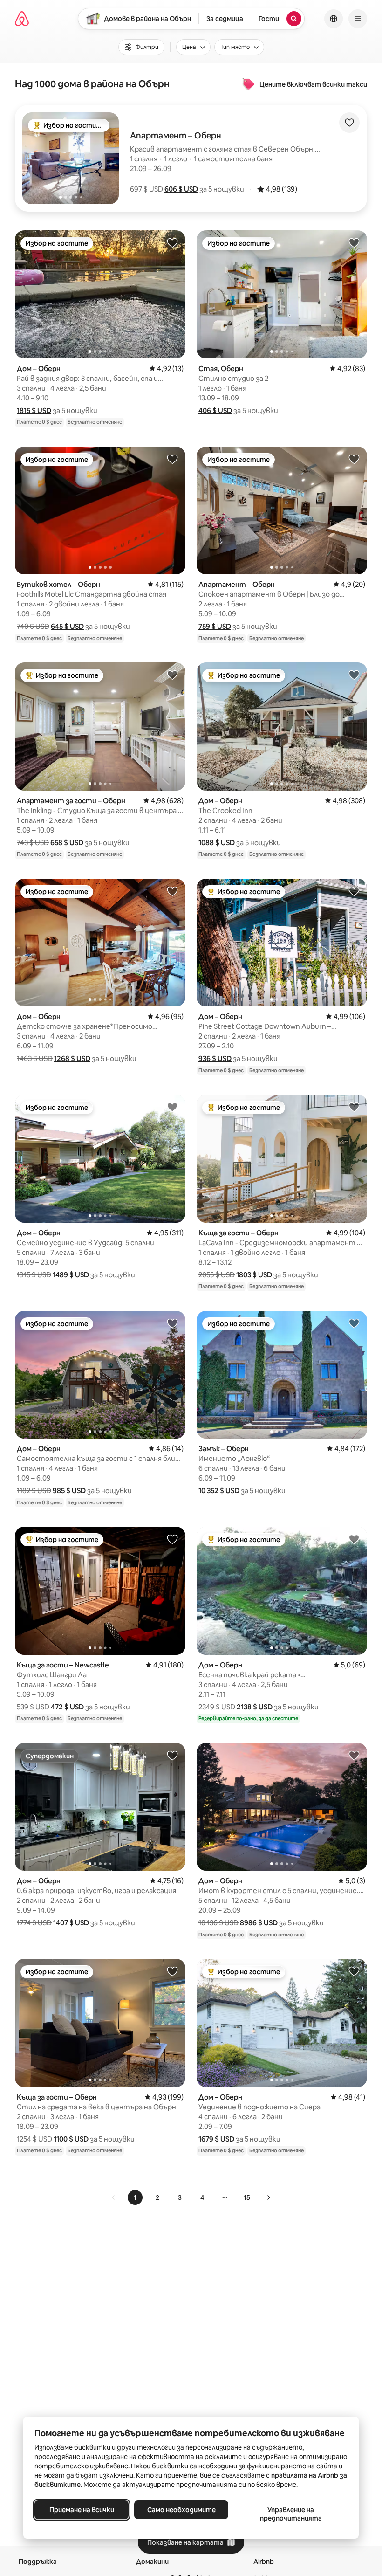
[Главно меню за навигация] (358, 19)
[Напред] (268, 2197)
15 (247, 2197)
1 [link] (135, 2197)
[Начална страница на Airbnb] (22, 19)
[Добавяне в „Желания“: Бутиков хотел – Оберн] (172, 459)
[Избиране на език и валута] (334, 19)
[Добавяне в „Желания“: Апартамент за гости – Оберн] (172, 675)
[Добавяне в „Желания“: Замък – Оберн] (354, 1323)
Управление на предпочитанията (291, 2514)
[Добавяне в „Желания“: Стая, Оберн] (354, 242)
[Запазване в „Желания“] (349, 123)
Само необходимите (181, 2510)
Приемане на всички (82, 2510)
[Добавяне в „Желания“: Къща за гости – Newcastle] (172, 1539)
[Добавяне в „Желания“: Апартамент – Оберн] (354, 459)
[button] (181, 189)
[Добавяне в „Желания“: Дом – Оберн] (172, 242)
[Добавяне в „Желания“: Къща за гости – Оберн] (354, 1107)
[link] (114, 2197)
